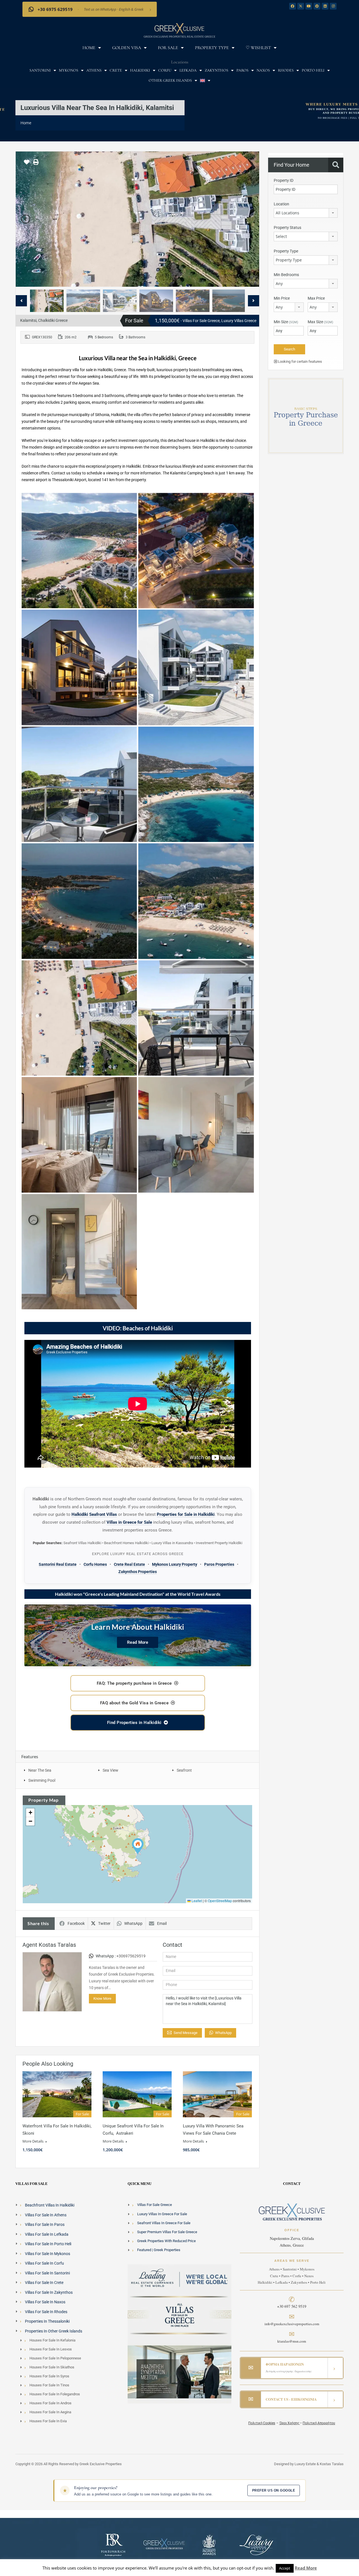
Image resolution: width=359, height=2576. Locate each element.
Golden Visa (127, 48)
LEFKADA (188, 70)
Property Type (212, 48)
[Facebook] (293, 6)
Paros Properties (219, 1564)
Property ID (284, 180)
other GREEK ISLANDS (170, 80)
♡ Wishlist (258, 48)
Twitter (104, 1923)
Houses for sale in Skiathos (52, 2367)
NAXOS (263, 70)
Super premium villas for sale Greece (167, 2232)
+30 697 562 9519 (292, 2306)
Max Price (316, 298)
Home (89, 48)
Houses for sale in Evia (48, 2421)
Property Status (287, 228)
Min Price (282, 298)
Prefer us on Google (274, 2490)
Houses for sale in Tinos (49, 2385)
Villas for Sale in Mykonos (48, 2254)
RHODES (286, 70)
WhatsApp (133, 1923)
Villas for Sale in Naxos (45, 2302)
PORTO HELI (313, 70)
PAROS (242, 70)
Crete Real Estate (129, 1564)
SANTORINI (40, 70)
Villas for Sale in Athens (46, 2215)
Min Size (286, 322)
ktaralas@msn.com (292, 2341)
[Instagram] (333, 6)
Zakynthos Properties (138, 1572)
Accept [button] (285, 2568)
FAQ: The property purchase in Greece (134, 1683)
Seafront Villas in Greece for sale (164, 2223)
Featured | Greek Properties (159, 2250)
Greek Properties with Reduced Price (166, 2241)
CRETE (116, 70)
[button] (138, 1846)
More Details (33, 2141)
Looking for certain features (300, 361)
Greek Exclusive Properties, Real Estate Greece (179, 36)
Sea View (111, 1770)
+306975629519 (131, 1956)
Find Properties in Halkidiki (134, 1723)
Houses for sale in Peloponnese (55, 2358)
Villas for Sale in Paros (45, 2224)
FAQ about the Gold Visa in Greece (134, 1703)
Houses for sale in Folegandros (55, 2394)
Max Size (320, 322)
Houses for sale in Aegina (50, 2412)
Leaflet (196, 1901)
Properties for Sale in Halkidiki (186, 1514)
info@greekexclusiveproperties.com (292, 2324)
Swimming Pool (42, 1780)
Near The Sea (40, 1770)
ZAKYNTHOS (217, 70)
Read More (138, 1642)
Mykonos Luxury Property (175, 1564)
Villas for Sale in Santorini (47, 2273)
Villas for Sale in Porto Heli (48, 2244)
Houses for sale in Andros (50, 2403)
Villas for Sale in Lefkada (47, 2234)
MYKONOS (69, 70)
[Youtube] (309, 6)
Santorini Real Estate (58, 1564)
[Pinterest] (317, 6)
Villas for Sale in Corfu (44, 2263)
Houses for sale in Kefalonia (52, 2340)
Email (162, 1923)
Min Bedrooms (286, 275)
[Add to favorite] (27, 164)
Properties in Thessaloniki (47, 2321)
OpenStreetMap (220, 1901)
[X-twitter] (301, 6)
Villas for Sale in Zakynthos (49, 2292)
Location (281, 204)
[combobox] (306, 213)
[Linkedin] (325, 6)
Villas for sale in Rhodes (46, 2312)
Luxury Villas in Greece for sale (162, 2214)
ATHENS (94, 70)
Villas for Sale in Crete (44, 2283)
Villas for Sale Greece (155, 2205)
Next (249, 219)
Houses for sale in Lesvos (51, 2349)
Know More (102, 1998)
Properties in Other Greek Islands (54, 2331)
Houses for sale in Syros (49, 2376)
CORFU (165, 70)
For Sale (168, 48)
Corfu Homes (95, 1564)
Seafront (184, 1770)
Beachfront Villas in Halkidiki (50, 2205)
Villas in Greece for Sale (129, 1522)
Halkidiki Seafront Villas (94, 1514)
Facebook (76, 1923)
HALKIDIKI (140, 70)
